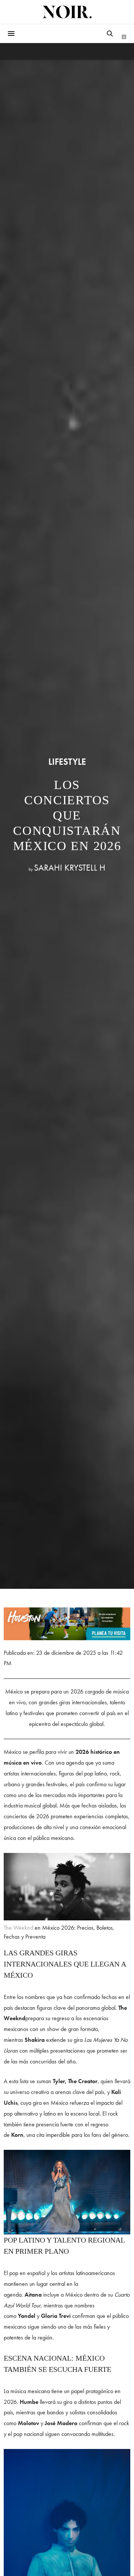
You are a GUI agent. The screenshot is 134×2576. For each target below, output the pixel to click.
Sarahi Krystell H (70, 867)
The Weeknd (18, 1928)
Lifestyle (67, 762)
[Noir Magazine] (67, 12)
